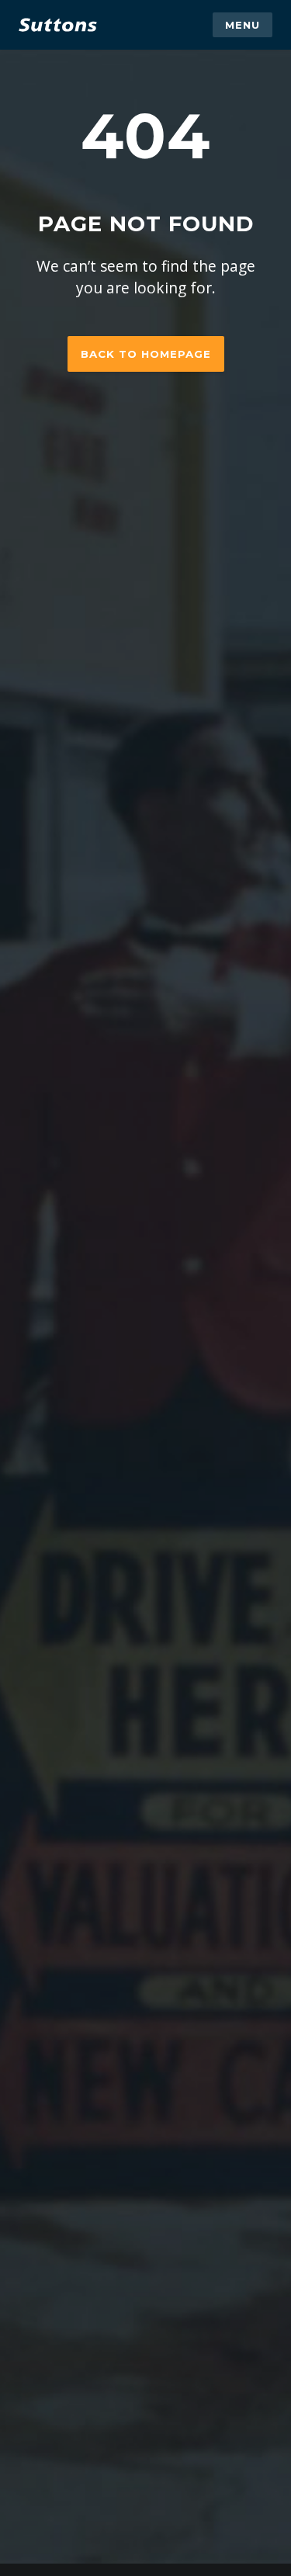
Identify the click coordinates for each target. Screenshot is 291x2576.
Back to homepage (146, 354)
